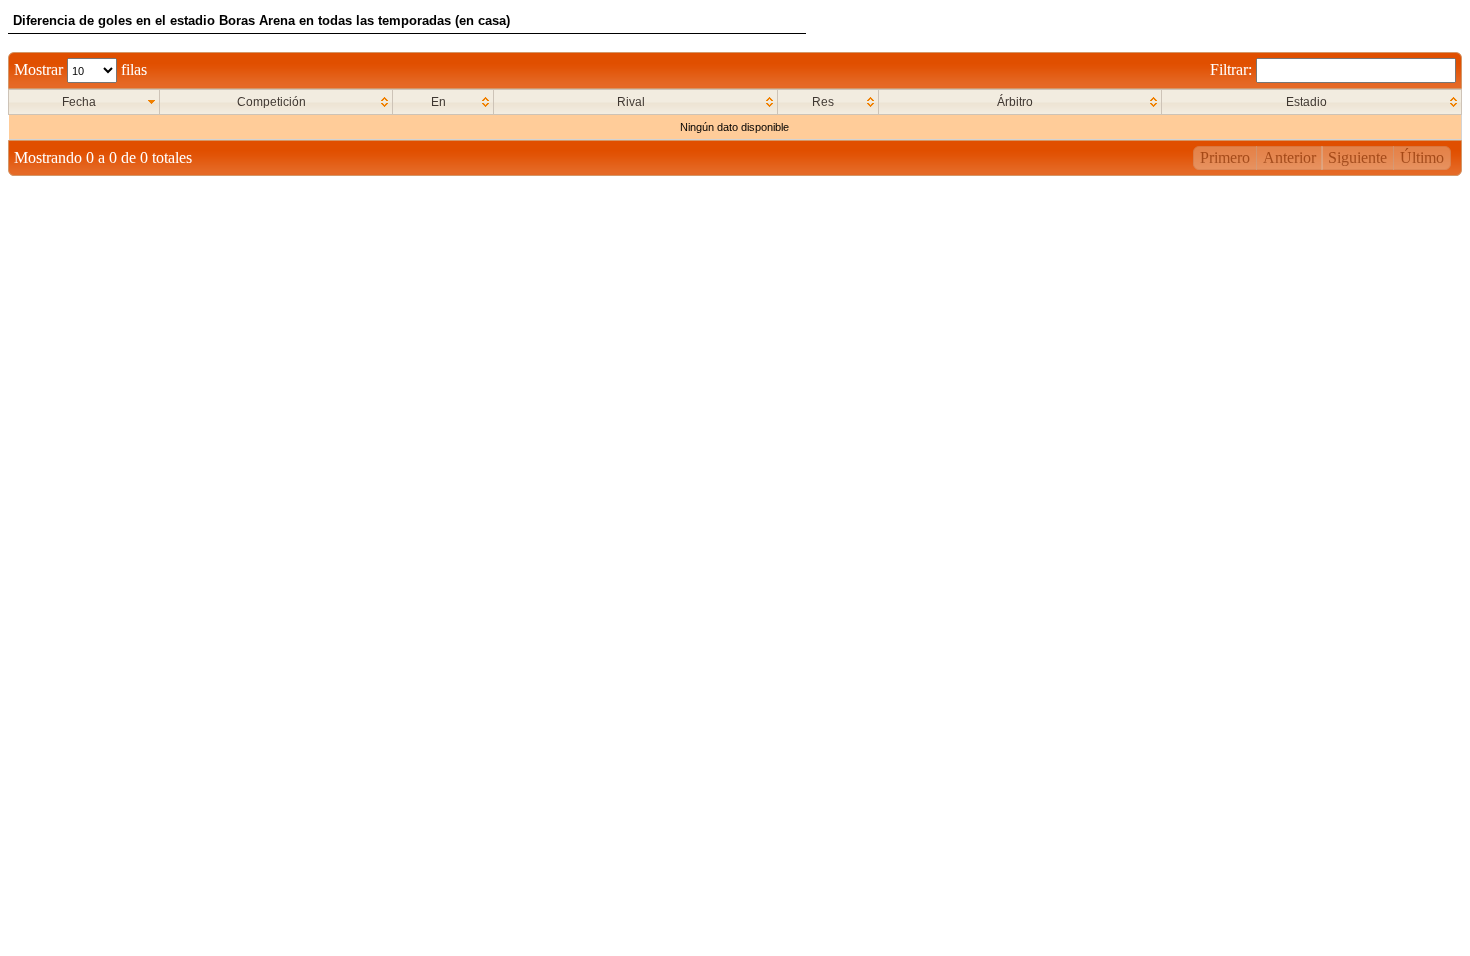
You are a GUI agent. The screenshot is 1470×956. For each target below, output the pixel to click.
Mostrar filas (80, 69)
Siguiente (1357, 157)
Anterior (1289, 157)
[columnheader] (84, 102)
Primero (1225, 157)
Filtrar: (1233, 69)
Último (1422, 157)
